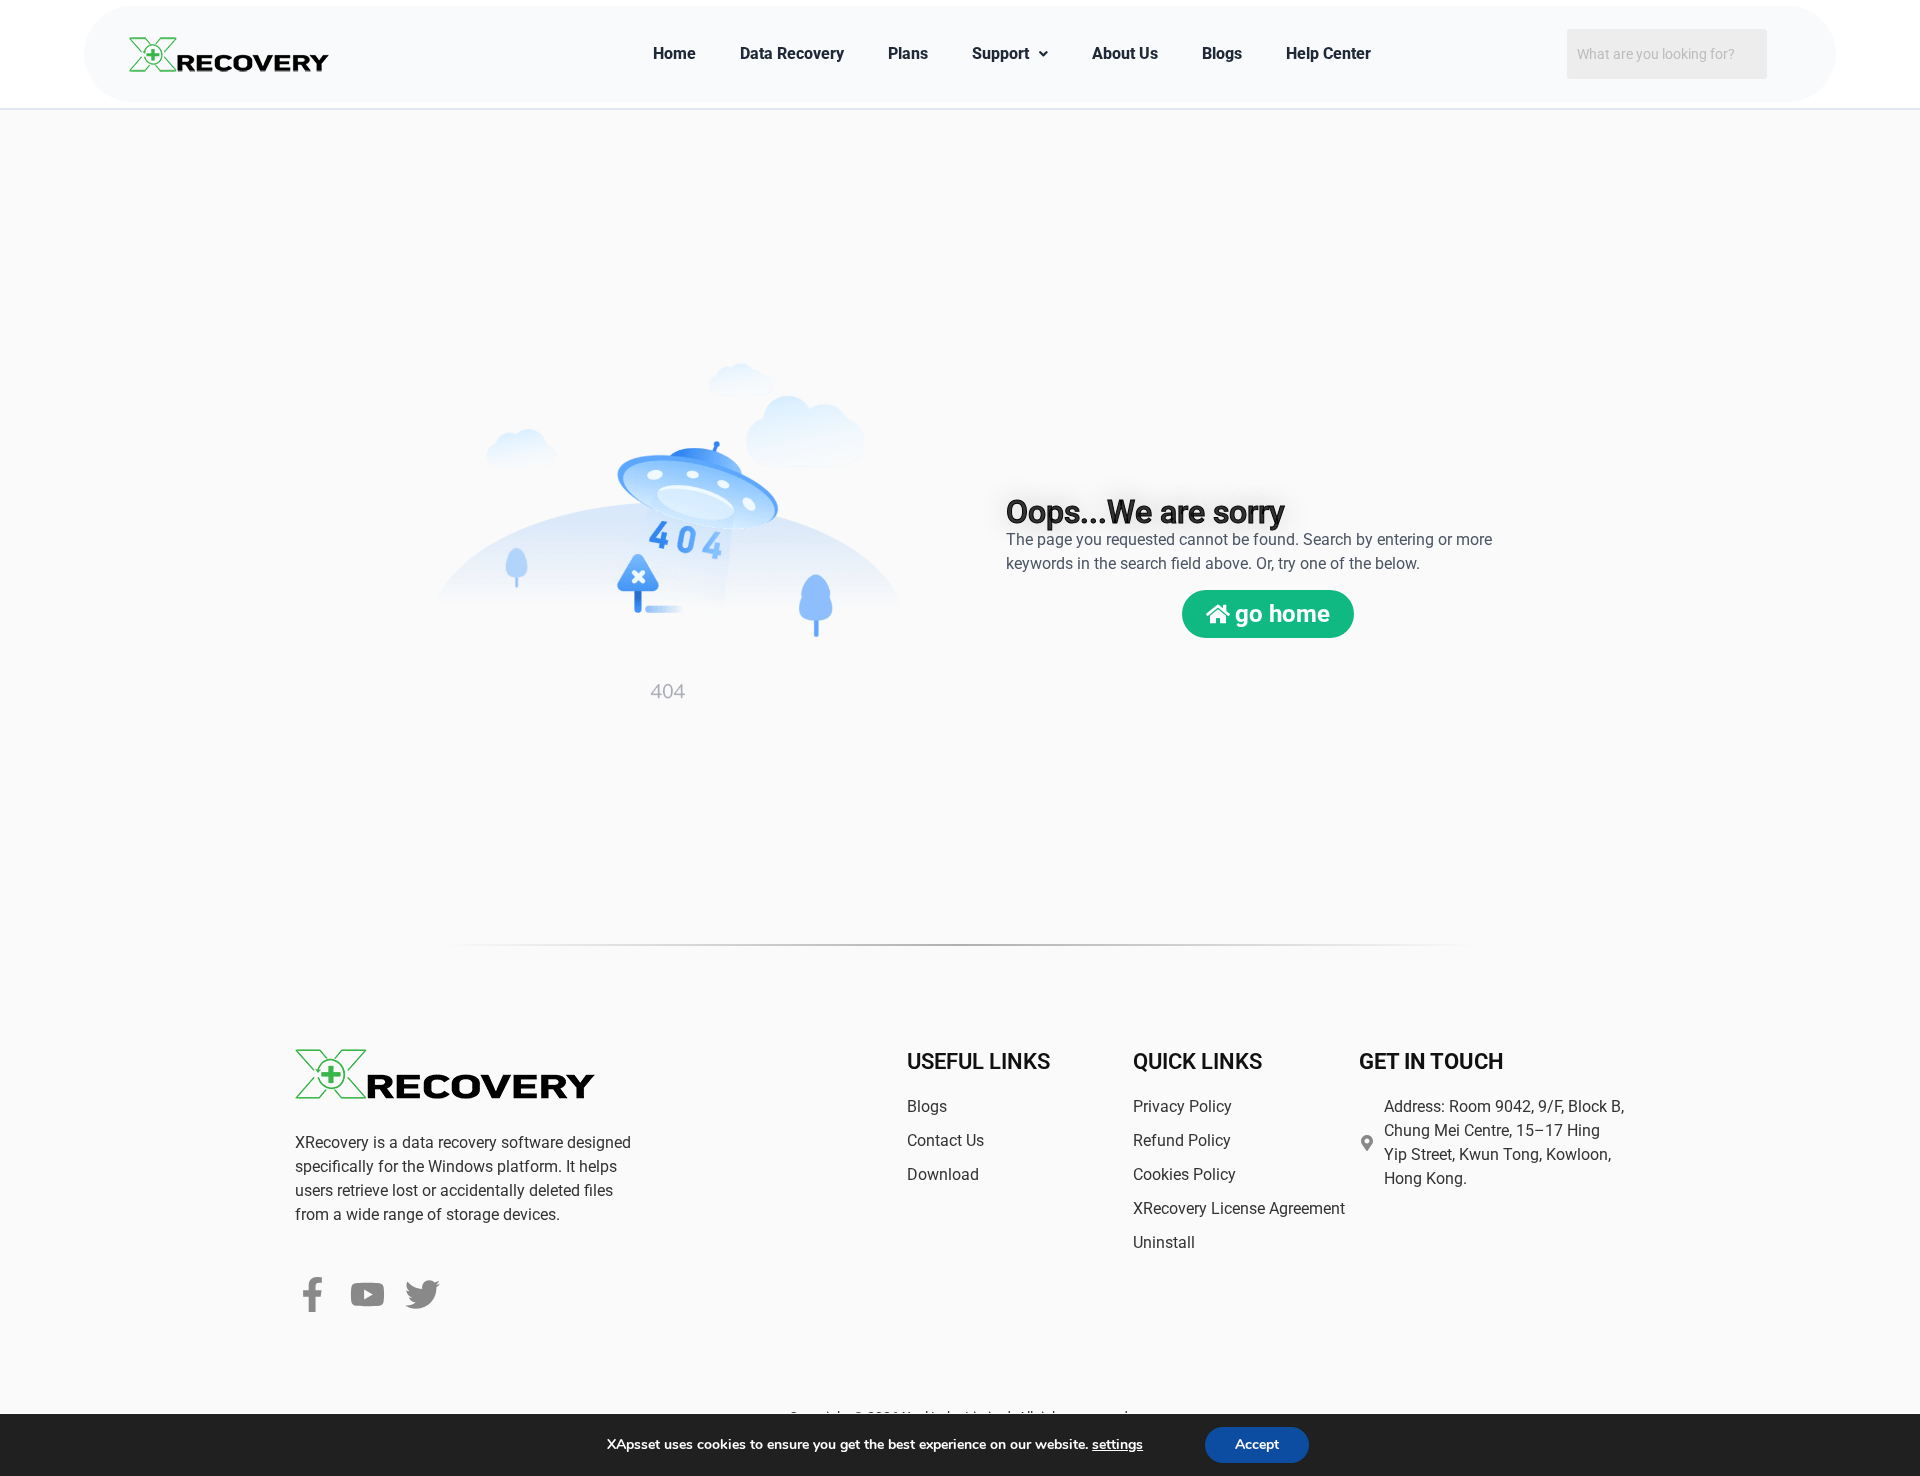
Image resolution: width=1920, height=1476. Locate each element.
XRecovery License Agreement (1239, 1208)
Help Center (1328, 53)
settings (1117, 1445)
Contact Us (945, 1140)
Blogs (1222, 53)
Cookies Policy (1184, 1174)
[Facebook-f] (312, 1294)
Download (943, 1174)
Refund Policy (1182, 1140)
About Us (1125, 53)
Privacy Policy (1182, 1106)
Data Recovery (792, 53)
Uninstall (1164, 1242)
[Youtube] (367, 1294)
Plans (908, 53)
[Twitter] (422, 1294)
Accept (1257, 1444)
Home (674, 53)
